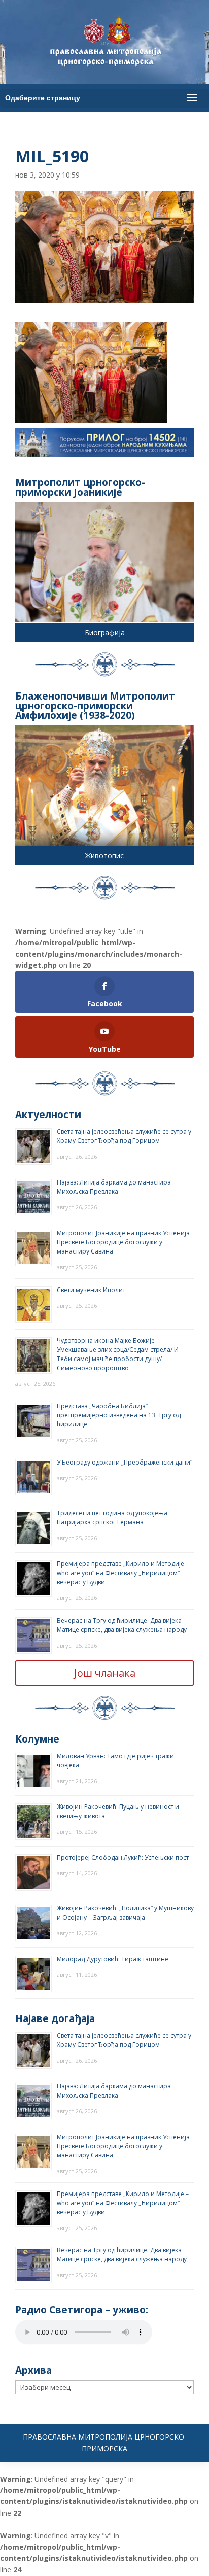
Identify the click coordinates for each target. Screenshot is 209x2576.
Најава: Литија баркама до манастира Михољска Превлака (114, 1187)
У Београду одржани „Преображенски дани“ (125, 1462)
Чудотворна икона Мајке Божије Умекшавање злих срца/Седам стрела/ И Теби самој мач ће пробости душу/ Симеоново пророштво (118, 1354)
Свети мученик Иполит (91, 1290)
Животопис (104, 856)
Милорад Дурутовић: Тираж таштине (113, 1959)
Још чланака (105, 1673)
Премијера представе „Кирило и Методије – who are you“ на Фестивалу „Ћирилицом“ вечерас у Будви (123, 1573)
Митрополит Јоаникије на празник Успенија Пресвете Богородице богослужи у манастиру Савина (123, 1242)
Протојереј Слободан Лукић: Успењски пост (123, 1857)
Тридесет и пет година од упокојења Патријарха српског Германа (112, 1518)
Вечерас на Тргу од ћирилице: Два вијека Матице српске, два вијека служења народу (122, 1625)
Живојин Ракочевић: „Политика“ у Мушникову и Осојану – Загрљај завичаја (125, 1913)
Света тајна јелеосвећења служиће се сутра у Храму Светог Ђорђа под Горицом (124, 1136)
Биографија (105, 632)
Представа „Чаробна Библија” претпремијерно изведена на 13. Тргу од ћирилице (119, 1415)
